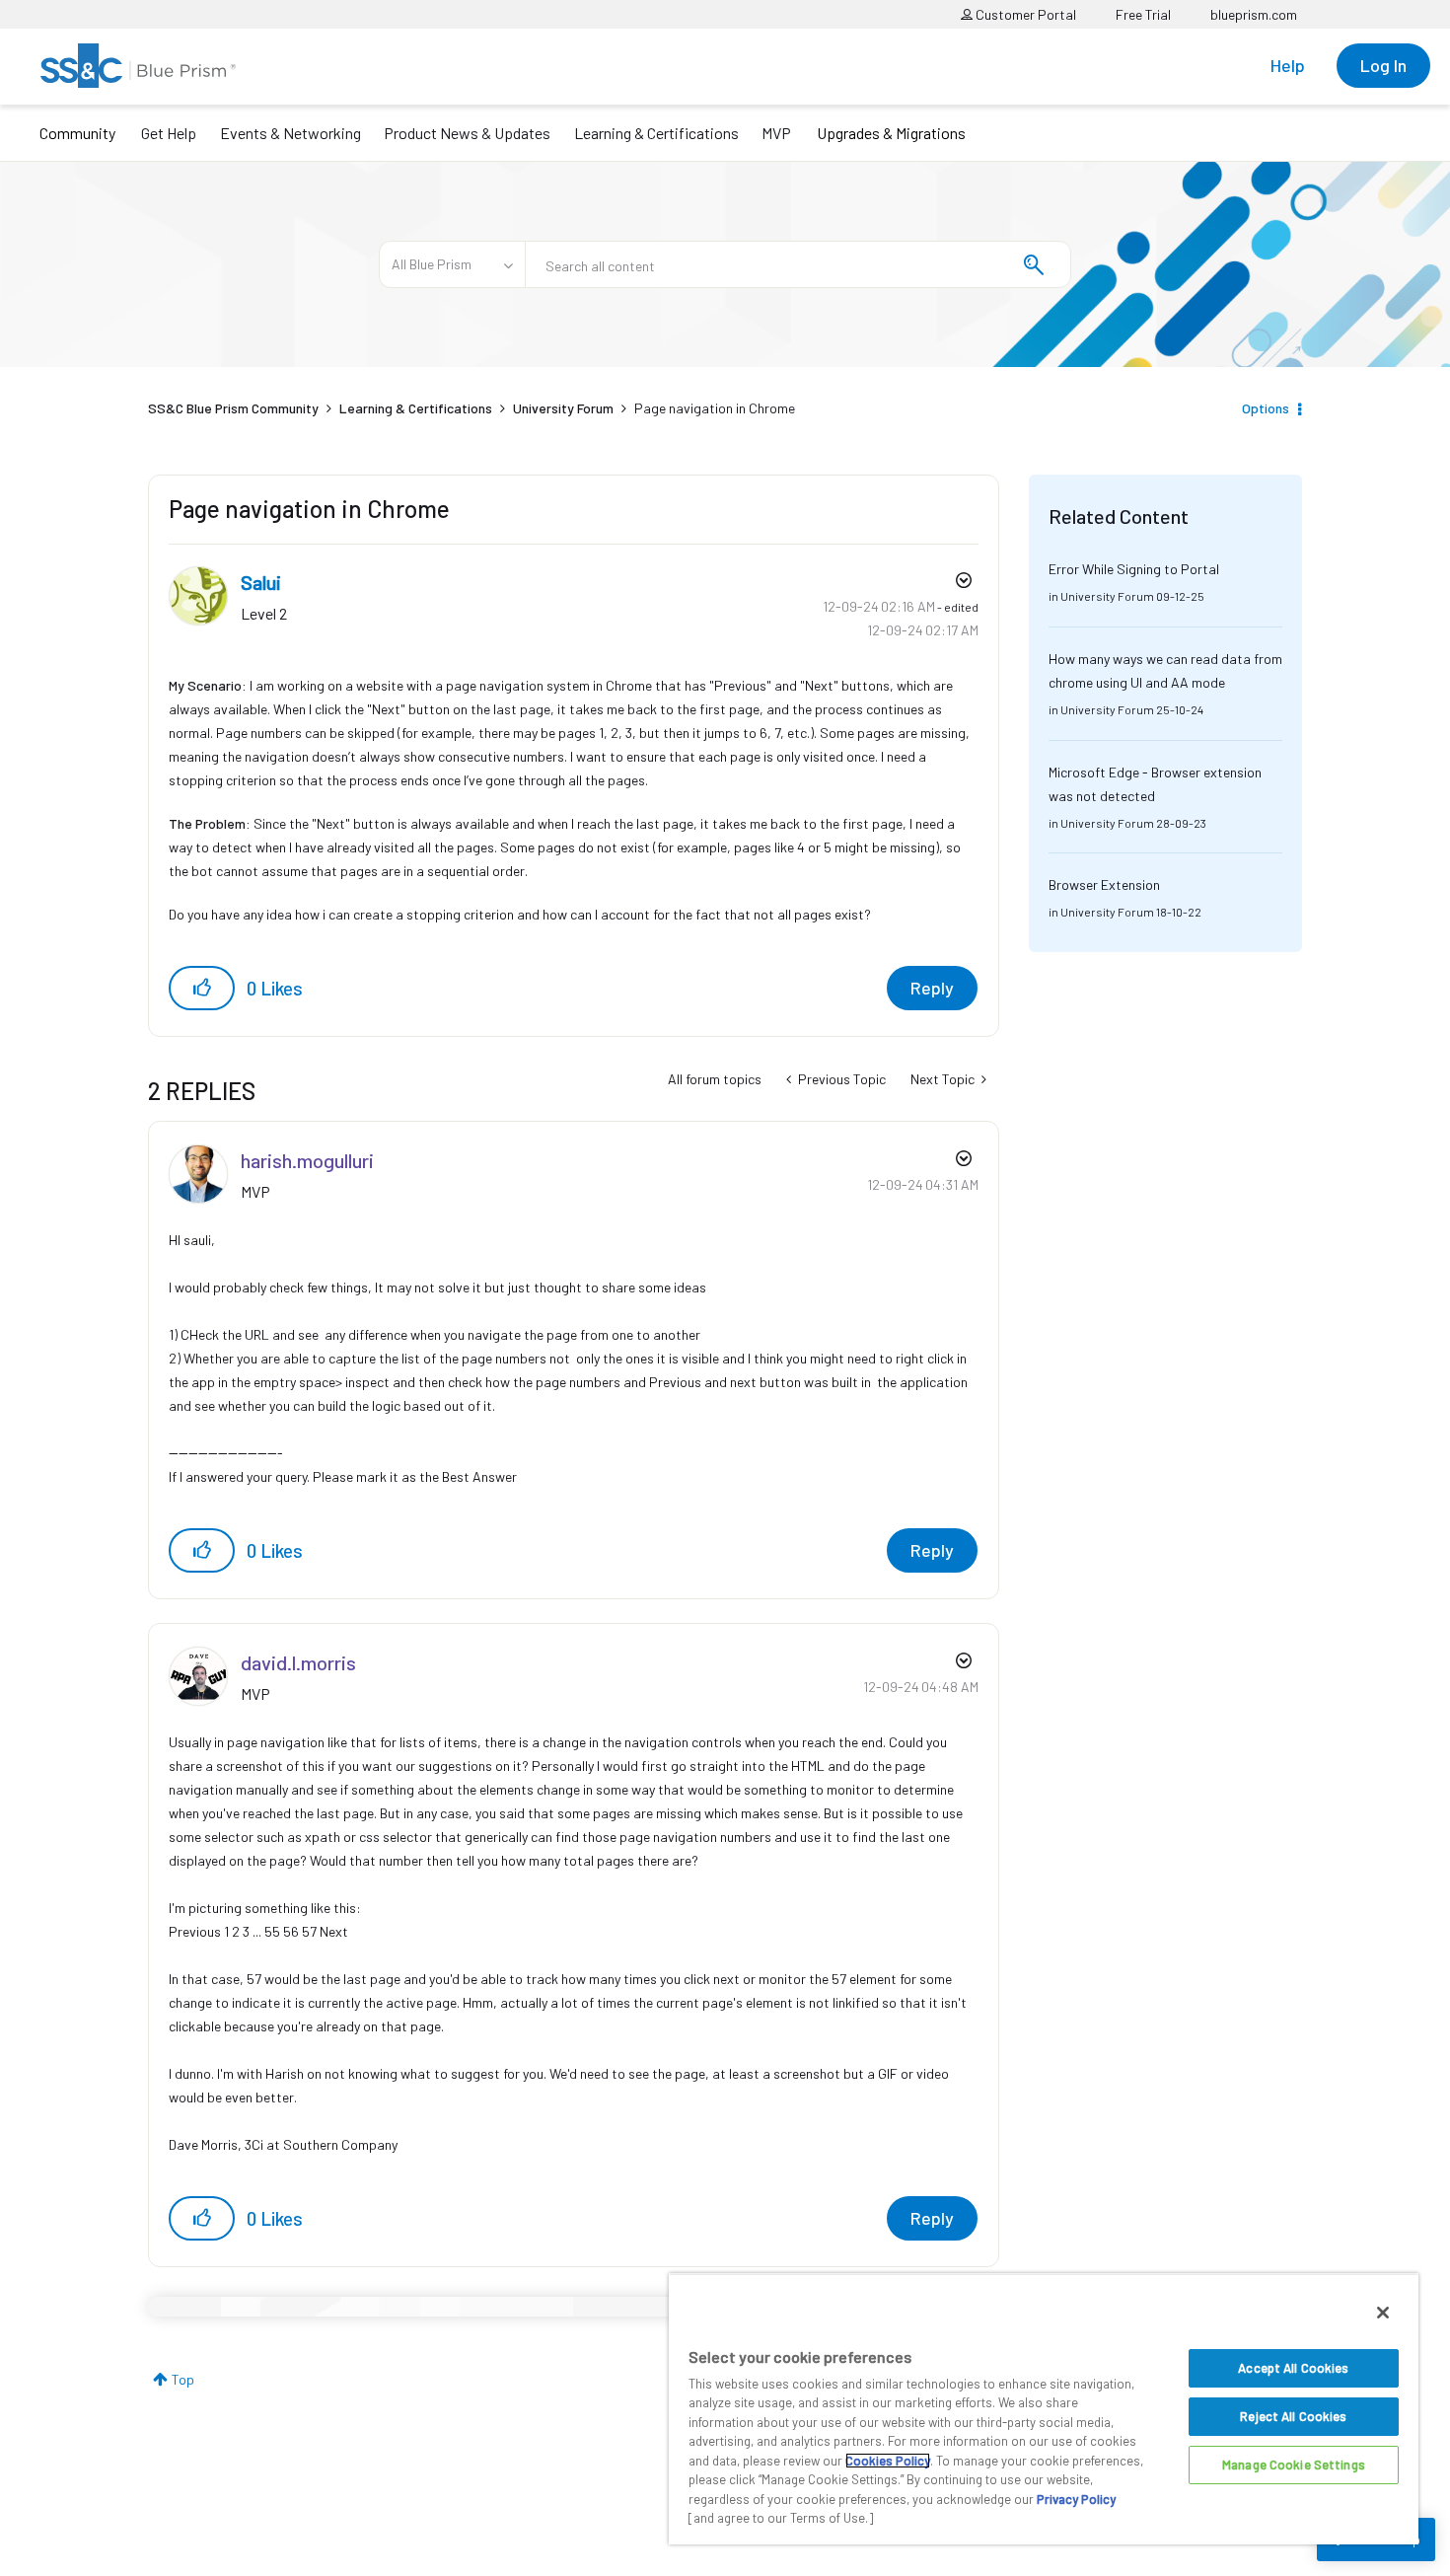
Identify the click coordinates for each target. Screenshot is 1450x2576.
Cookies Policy (888, 2461)
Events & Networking (290, 133)
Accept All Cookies (1293, 2368)
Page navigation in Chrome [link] (715, 408)
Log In (1383, 65)
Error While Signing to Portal (1134, 569)
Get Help (169, 133)
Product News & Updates (467, 133)
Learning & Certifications (656, 133)
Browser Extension (1104, 884)
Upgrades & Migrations (891, 133)
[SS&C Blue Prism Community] (138, 66)
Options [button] (1266, 408)
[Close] (1383, 2313)
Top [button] (183, 2379)
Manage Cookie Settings (1294, 2465)
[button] (202, 988)
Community (77, 133)
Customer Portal (1024, 14)
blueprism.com (1254, 14)
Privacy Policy (1076, 2499)
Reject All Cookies (1293, 2416)
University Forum (563, 408)
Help (1288, 65)
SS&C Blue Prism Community (233, 408)
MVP (776, 133)
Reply (932, 988)
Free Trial (1143, 14)
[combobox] (798, 264)
